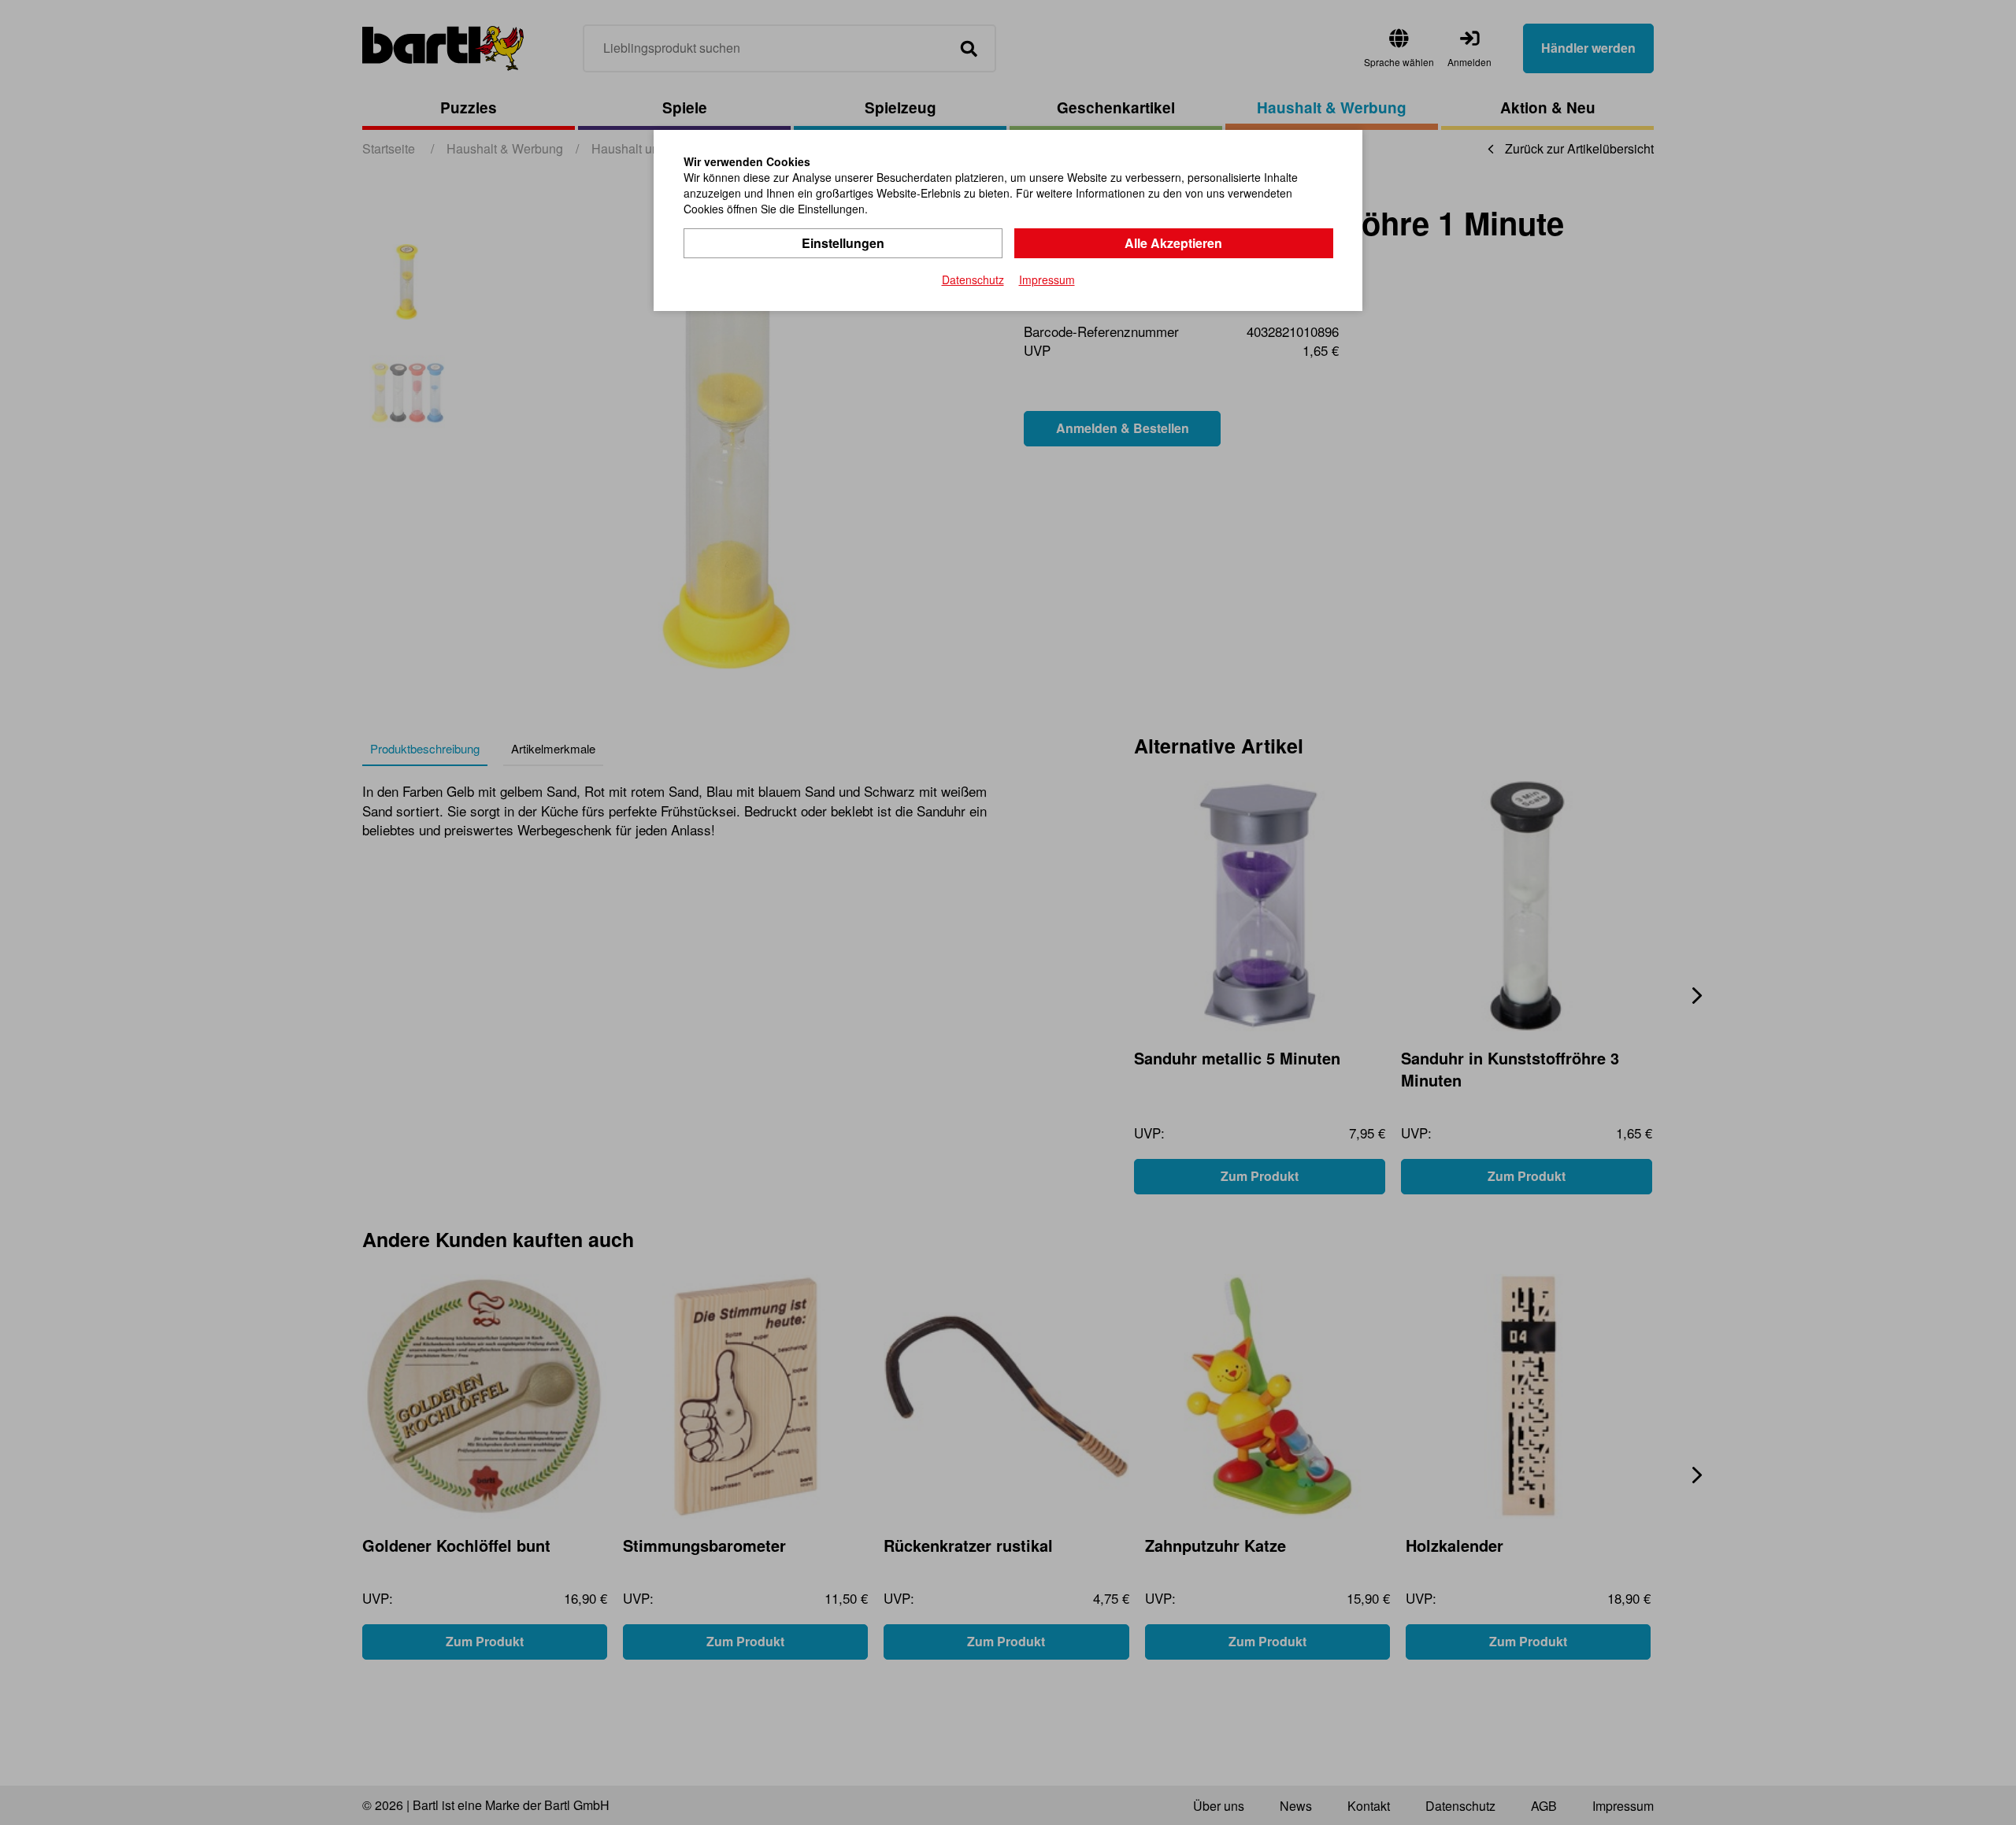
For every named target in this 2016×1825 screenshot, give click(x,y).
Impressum (1047, 279)
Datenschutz (973, 279)
